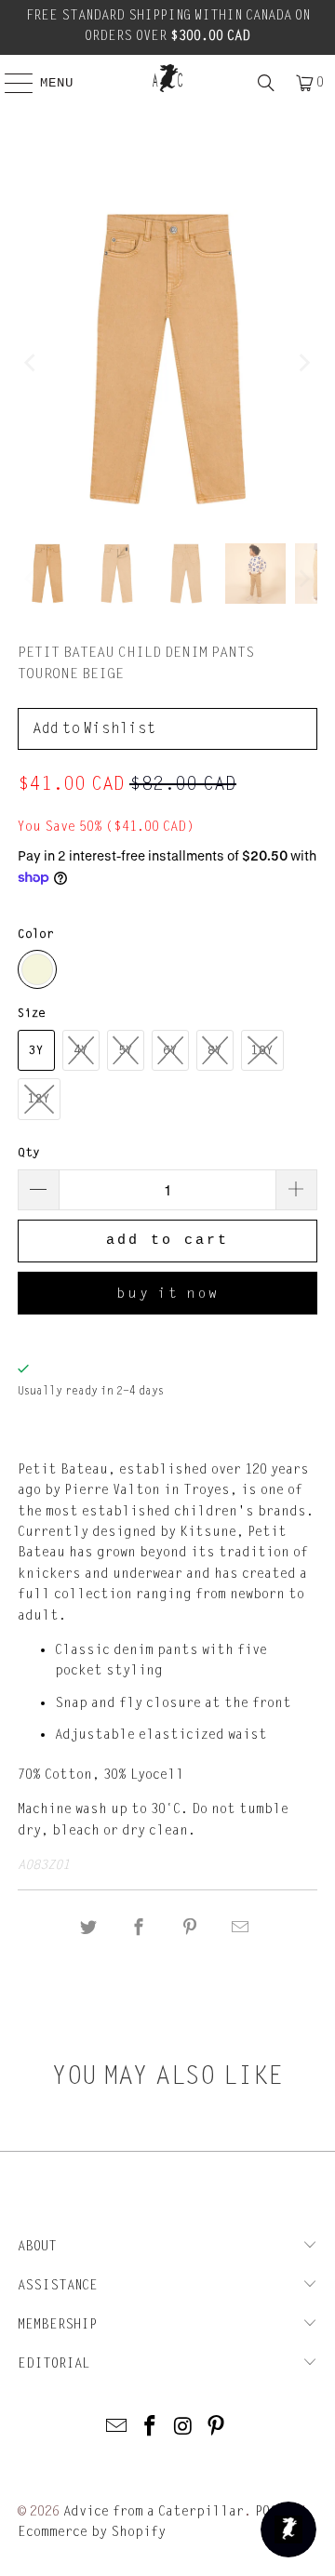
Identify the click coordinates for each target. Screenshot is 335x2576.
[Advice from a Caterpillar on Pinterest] (217, 2428)
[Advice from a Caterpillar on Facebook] (150, 2428)
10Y (262, 1050)
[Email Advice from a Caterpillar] (117, 2428)
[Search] (266, 83)
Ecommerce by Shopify (92, 2532)
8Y (215, 1050)
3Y (36, 1050)
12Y (39, 1099)
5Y (126, 1050)
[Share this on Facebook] (140, 1928)
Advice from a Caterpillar (154, 2511)
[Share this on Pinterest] (190, 1928)
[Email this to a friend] (240, 1928)
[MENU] (9, 83)
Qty (29, 1153)
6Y (170, 1050)
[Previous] (32, 362)
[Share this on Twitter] (88, 1928)
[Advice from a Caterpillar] (167, 78)
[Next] (303, 362)
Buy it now (168, 1293)
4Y (81, 1050)
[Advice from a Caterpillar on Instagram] (183, 2428)
